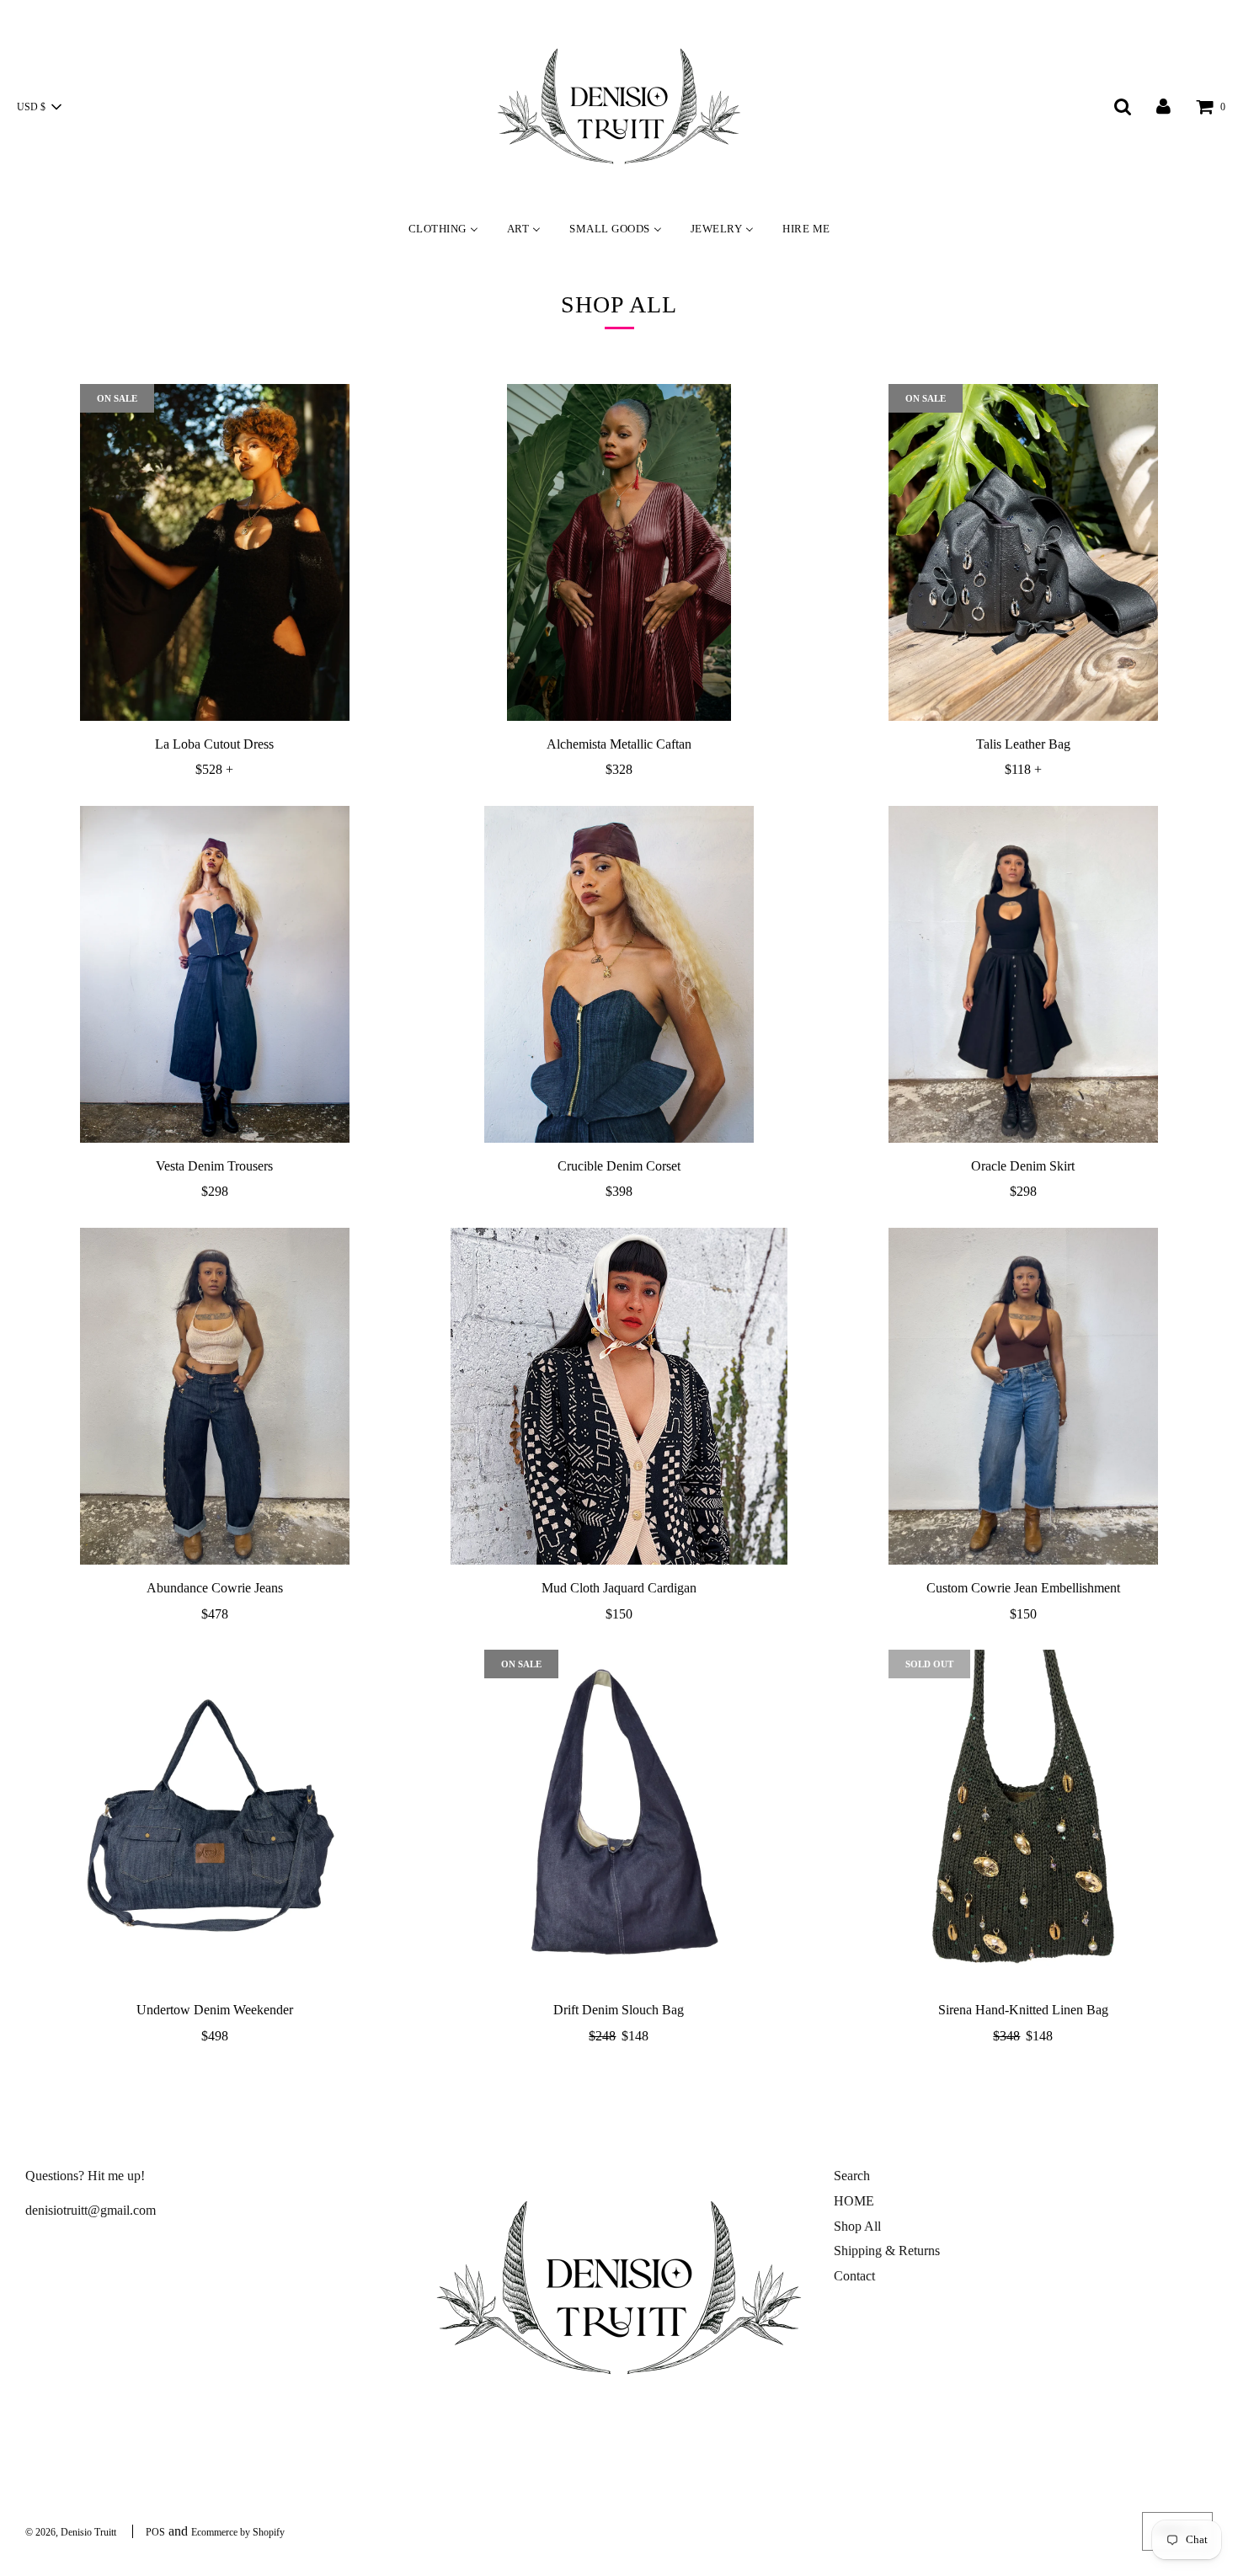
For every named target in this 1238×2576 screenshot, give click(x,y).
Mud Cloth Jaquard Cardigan (619, 1588)
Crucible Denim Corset (619, 1166)
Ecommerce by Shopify (238, 2532)
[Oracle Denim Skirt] (1023, 974)
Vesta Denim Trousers (214, 1166)
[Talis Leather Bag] (1023, 552)
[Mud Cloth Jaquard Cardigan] (619, 1396)
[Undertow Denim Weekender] (215, 1818)
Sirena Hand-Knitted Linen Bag (1023, 2010)
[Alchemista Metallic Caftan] (619, 552)
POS (155, 2532)
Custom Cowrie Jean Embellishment (1023, 1588)
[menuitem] (443, 228)
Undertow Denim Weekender (215, 2010)
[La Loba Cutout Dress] (215, 552)
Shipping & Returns (887, 2251)
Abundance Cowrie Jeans (215, 1588)
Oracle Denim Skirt (1023, 1166)
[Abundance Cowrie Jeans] (215, 1396)
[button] (39, 107)
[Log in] (1163, 106)
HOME (854, 2201)
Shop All (857, 2226)
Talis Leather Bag (1023, 744)
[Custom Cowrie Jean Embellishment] (1023, 1396)
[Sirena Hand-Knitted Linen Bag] (1023, 1818)
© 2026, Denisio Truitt (71, 2532)
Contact (854, 2276)
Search (852, 2176)
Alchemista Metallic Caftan (619, 744)
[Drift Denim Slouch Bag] (619, 1818)
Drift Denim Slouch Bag (619, 2010)
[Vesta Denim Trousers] (215, 974)
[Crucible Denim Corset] (619, 974)
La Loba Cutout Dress (214, 744)
